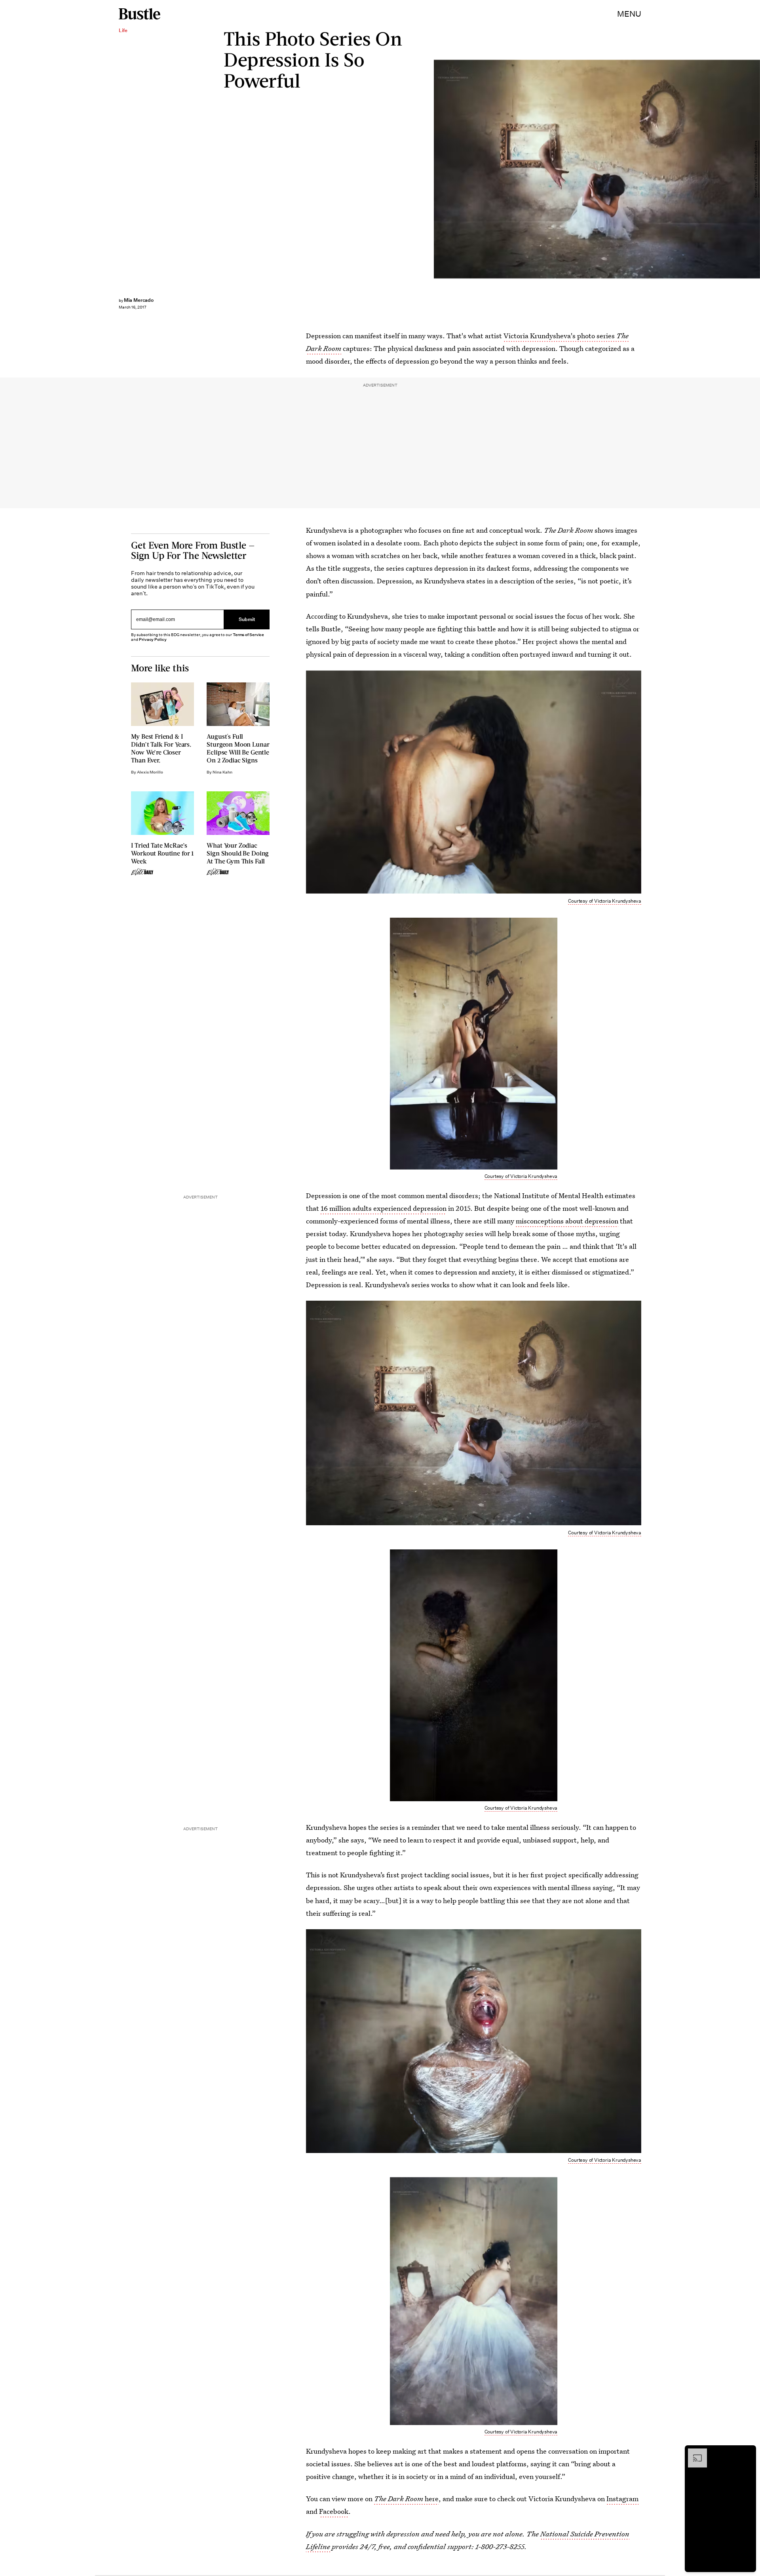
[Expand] (693, 2452)
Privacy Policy (153, 639)
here (406, 2499)
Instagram (622, 2499)
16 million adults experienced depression (384, 1208)
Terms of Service (248, 635)
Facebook (334, 2511)
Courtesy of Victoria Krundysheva (756, 169)
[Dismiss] (747, 2452)
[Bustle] (140, 14)
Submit (247, 619)
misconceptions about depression (567, 1221)
